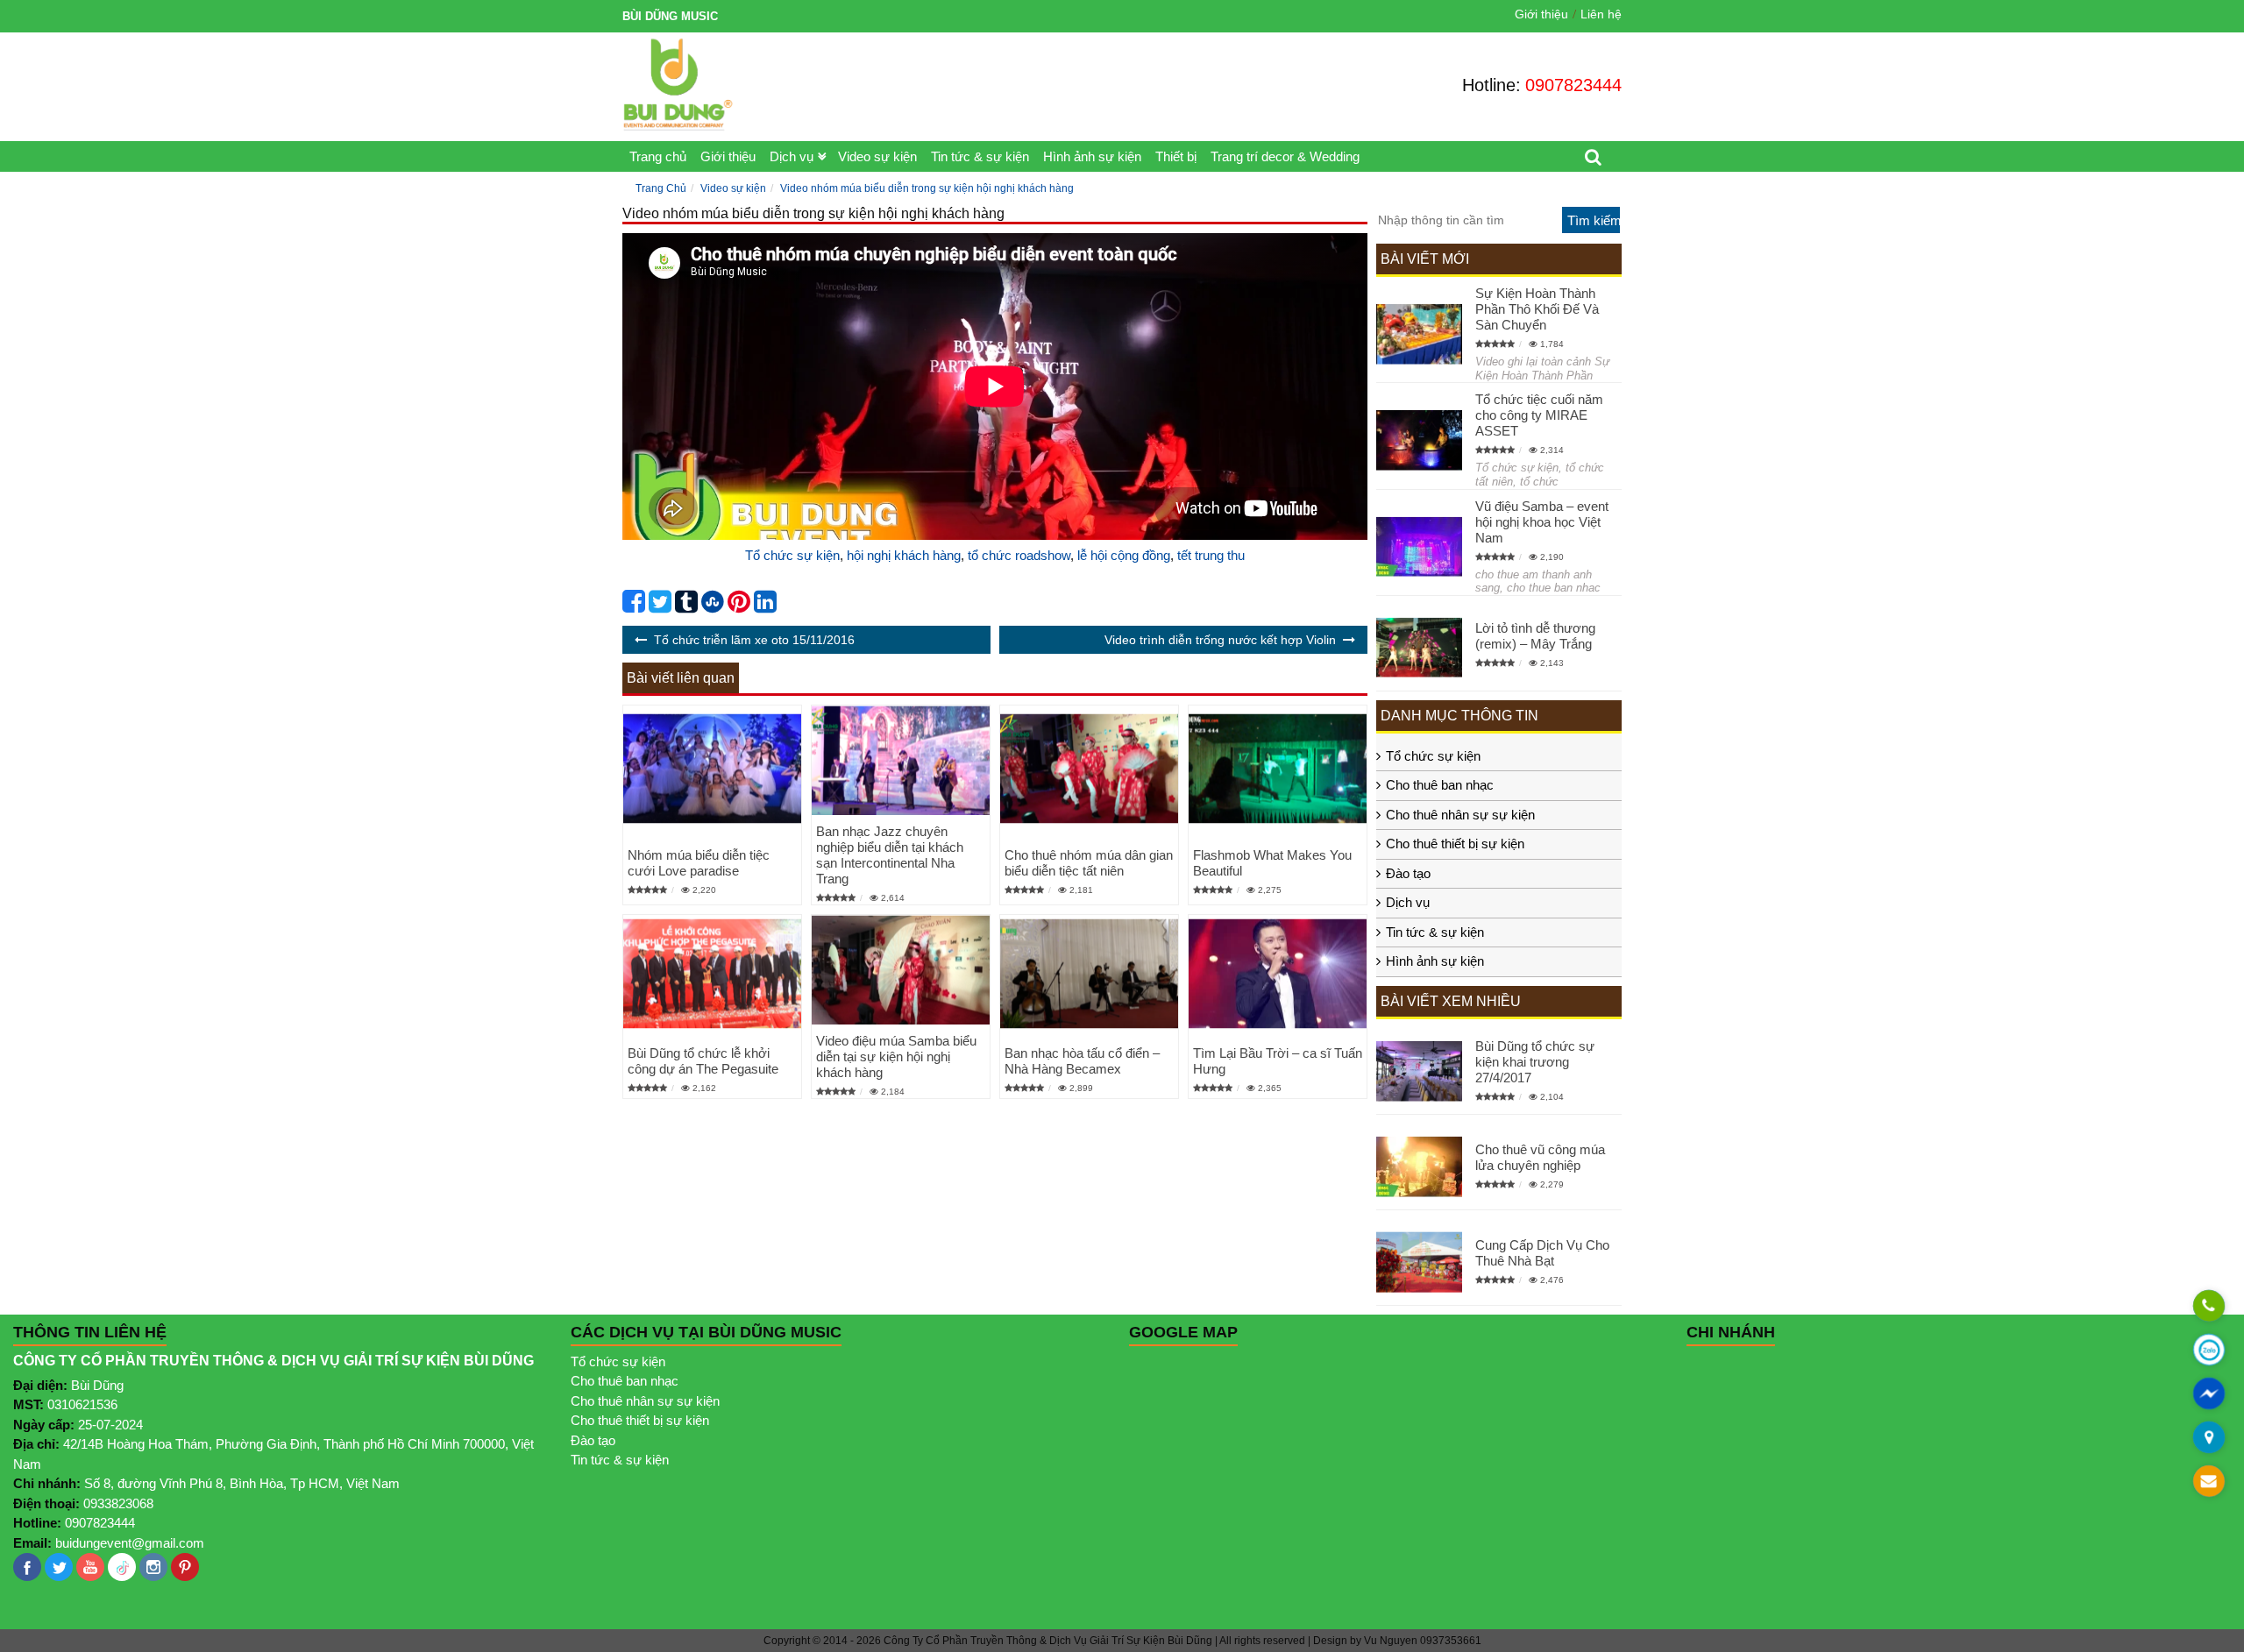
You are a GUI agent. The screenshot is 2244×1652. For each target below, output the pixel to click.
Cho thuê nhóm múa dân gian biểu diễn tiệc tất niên (1089, 863)
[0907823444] (2208, 1307)
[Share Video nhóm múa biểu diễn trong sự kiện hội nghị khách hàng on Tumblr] (686, 606)
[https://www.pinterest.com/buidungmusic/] (185, 1567)
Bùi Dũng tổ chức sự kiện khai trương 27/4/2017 (1535, 1062)
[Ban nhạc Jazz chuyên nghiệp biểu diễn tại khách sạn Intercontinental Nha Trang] (901, 760)
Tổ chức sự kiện (792, 555)
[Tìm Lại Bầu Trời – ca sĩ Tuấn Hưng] (1278, 974)
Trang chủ (658, 156)
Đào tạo (1408, 873)
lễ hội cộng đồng (1124, 555)
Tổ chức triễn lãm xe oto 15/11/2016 (754, 640)
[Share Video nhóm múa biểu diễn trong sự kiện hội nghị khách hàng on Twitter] (660, 606)
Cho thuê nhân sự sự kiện (1460, 815)
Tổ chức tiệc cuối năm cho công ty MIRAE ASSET (1539, 415)
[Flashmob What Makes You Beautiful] (1278, 768)
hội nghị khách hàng (904, 555)
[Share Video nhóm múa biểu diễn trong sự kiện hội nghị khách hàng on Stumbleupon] (713, 606)
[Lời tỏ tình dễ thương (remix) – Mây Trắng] (1419, 647)
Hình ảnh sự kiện (1092, 156)
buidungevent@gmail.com (130, 1543)
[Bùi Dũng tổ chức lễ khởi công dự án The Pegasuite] (712, 974)
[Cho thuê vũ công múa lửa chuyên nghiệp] (1419, 1167)
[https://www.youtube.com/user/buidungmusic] (90, 1567)
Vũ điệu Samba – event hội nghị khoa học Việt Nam (1542, 522)
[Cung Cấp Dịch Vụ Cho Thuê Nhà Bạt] (1419, 1262)
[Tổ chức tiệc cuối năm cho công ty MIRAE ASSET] (1419, 440)
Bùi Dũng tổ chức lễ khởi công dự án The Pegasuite (703, 1061)
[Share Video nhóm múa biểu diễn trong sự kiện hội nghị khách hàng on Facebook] (634, 606)
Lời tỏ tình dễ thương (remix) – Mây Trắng (1535, 636)
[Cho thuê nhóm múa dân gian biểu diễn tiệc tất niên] (1089, 768)
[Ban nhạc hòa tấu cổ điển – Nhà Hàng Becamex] (1089, 974)
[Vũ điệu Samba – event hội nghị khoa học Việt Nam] (1419, 546)
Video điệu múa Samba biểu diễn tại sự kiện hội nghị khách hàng (896, 1056)
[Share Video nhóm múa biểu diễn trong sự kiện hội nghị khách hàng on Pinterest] (739, 606)
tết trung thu (1211, 555)
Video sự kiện (877, 156)
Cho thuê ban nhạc (1440, 785)
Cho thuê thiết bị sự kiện (1455, 844)
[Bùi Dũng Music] (678, 85)
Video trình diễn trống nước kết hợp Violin (1220, 640)
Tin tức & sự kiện (980, 156)
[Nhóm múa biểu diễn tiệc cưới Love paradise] (712, 768)
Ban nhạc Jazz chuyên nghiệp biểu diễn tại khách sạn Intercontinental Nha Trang (890, 855)
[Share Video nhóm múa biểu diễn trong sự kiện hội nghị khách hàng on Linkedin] (765, 606)
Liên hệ (1601, 14)
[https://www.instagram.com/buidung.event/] (153, 1567)
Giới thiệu (1541, 14)
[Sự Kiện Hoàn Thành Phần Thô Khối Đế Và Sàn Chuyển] (1419, 334)
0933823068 (118, 1503)
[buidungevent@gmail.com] (2208, 1482)
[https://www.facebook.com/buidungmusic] (27, 1567)
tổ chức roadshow (1019, 555)
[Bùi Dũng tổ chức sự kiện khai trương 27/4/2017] (1419, 1071)
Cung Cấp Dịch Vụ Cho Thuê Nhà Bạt (1542, 1253)
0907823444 (1573, 85)
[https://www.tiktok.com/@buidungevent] (122, 1567)
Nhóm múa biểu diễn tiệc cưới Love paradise (699, 863)
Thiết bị (1176, 156)
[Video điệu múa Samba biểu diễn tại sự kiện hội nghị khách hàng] (901, 970)
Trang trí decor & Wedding (1285, 156)
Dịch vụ (792, 156)
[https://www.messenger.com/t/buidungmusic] (2208, 1406)
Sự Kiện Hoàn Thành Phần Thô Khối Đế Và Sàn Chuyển (1537, 309)
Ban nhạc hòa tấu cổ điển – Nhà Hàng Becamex (1082, 1061)
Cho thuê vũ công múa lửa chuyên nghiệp (1540, 1157)
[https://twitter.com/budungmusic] (59, 1567)
